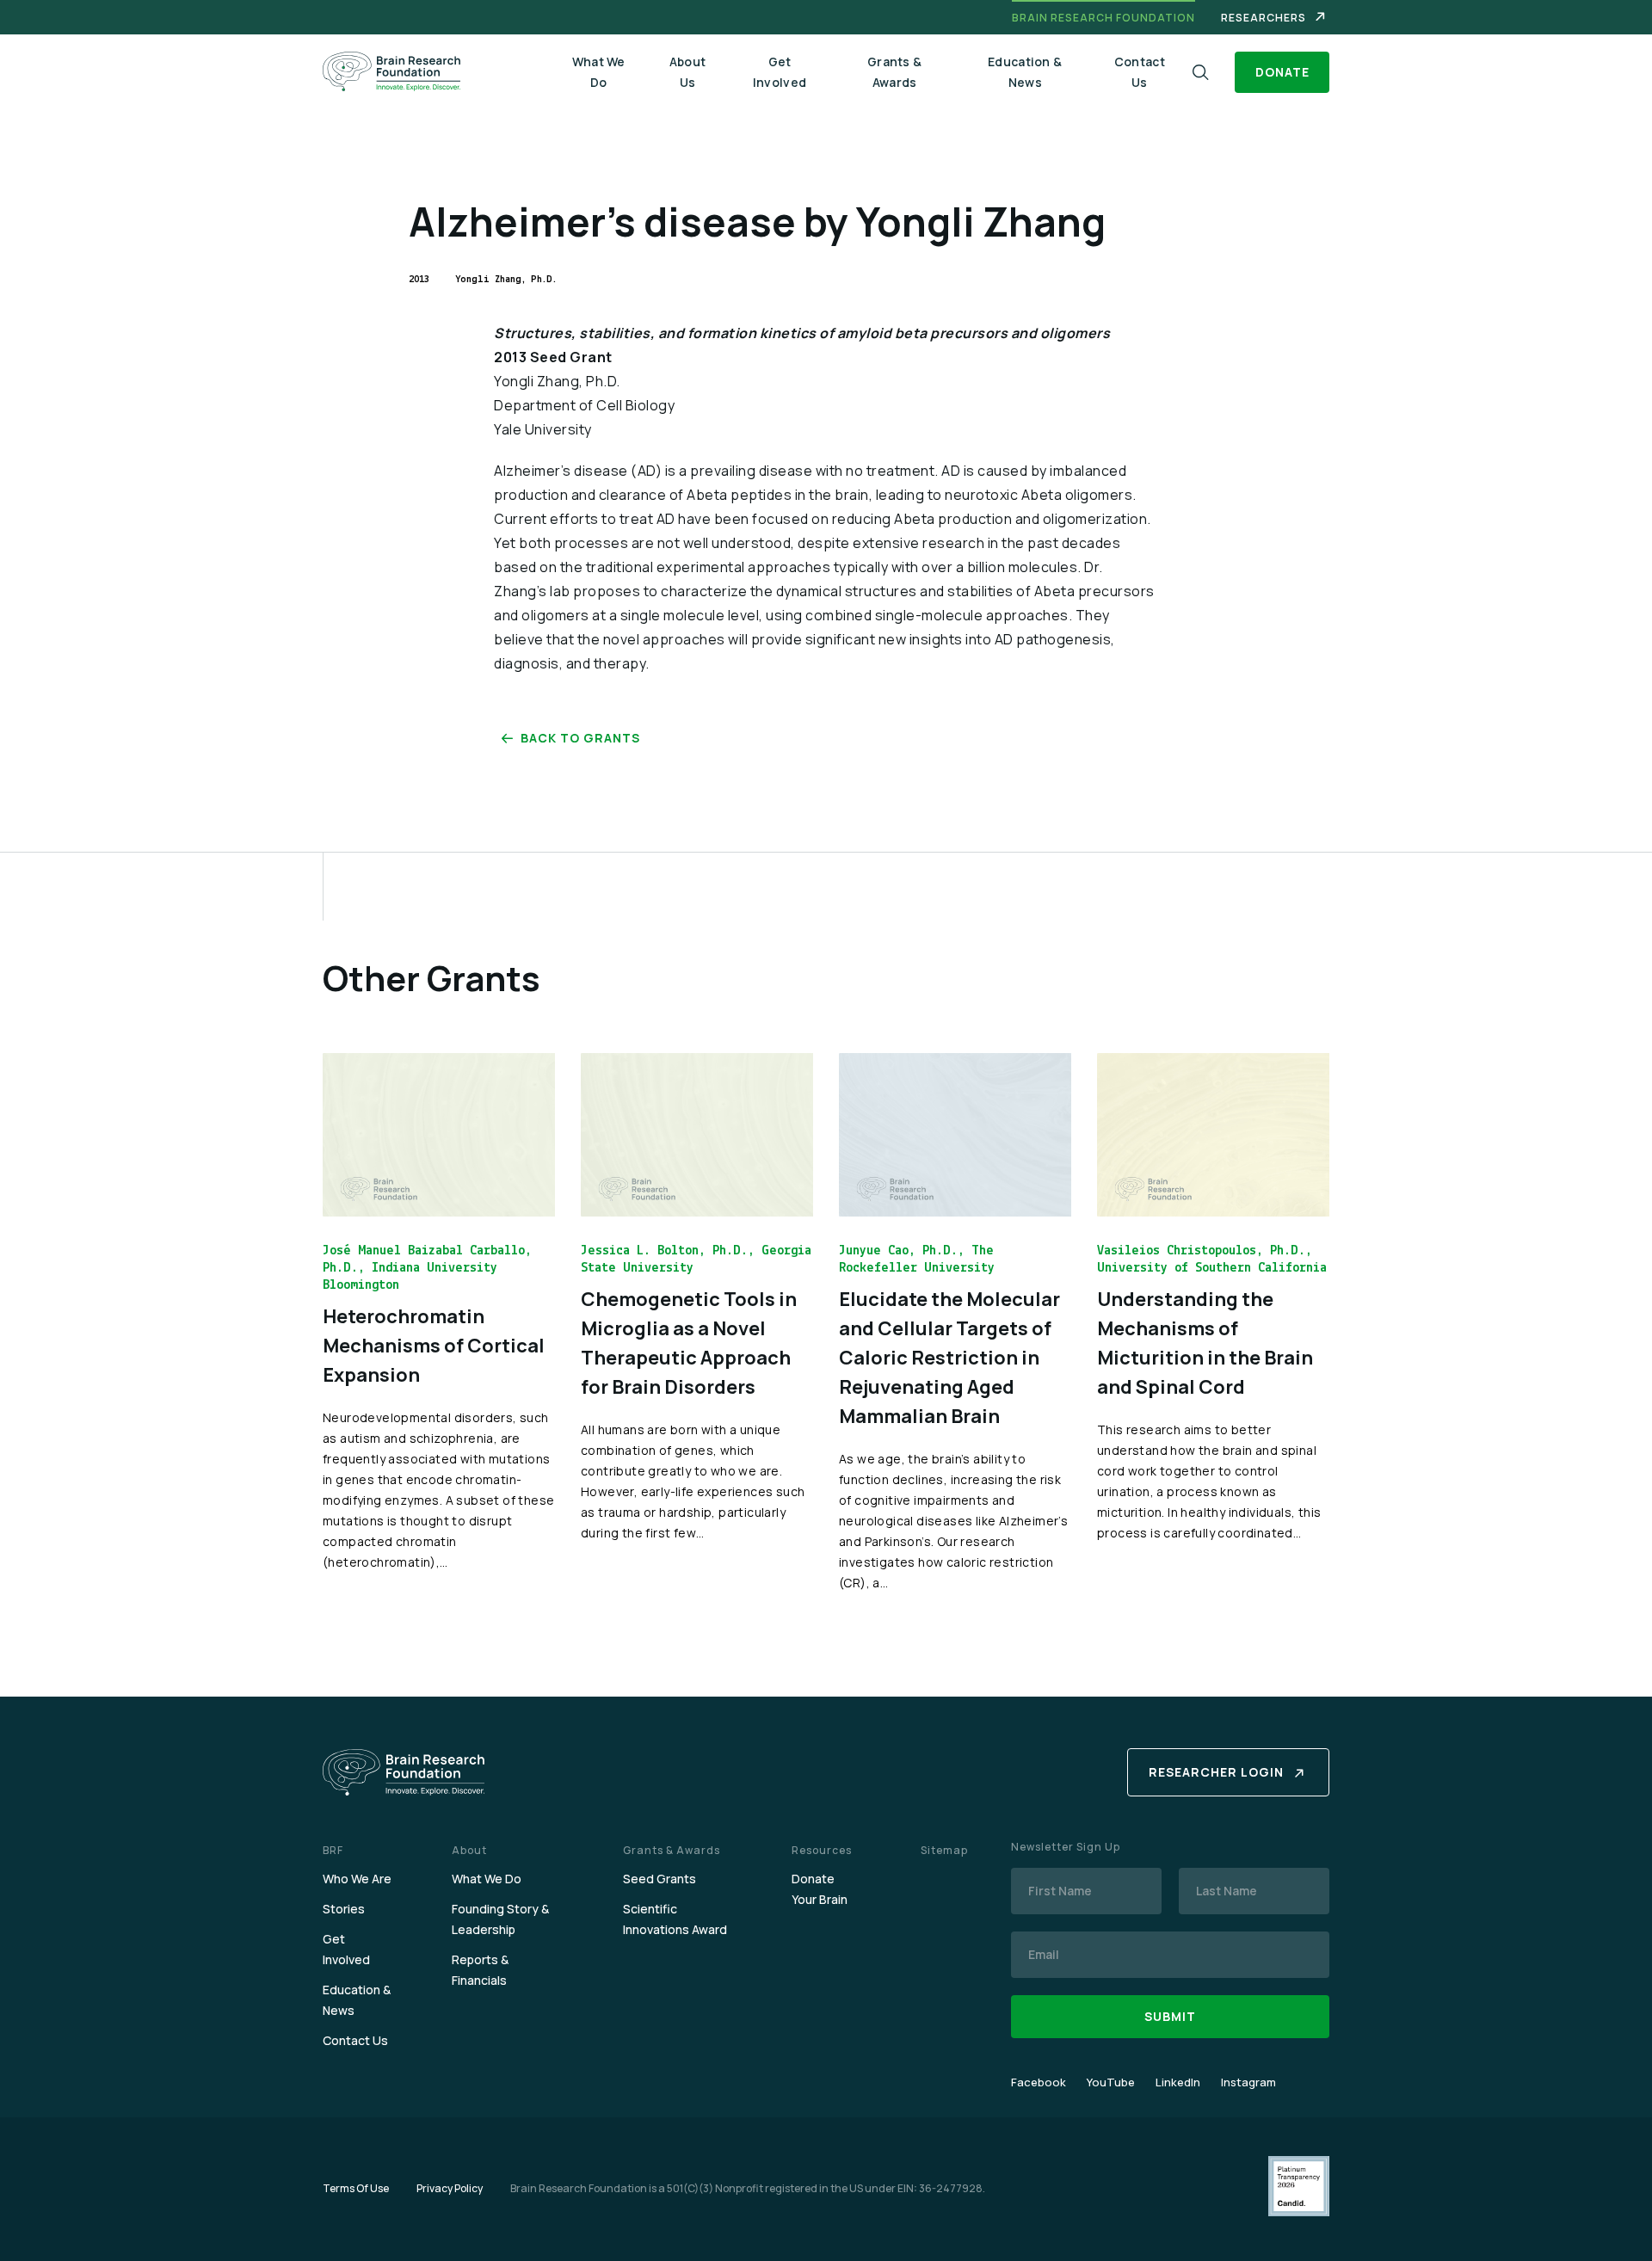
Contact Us (1140, 72)
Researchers (1264, 18)
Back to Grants (580, 738)
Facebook (1039, 2082)
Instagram (1248, 2082)
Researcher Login (1216, 1772)
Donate (1282, 72)
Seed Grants (660, 1879)
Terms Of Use (356, 2188)
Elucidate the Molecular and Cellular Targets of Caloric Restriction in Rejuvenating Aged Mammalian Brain (949, 1358)
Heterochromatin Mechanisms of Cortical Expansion (434, 1346)
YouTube (1111, 2082)
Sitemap (944, 1850)
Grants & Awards (894, 72)
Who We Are (357, 1879)
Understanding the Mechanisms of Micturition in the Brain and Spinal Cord (1205, 1343)
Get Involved (780, 72)
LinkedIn (1178, 2082)
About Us (688, 72)
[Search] (1201, 73)
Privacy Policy (450, 2188)
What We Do (599, 72)
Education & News (1025, 72)
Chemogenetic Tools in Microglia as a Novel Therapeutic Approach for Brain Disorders (689, 1343)
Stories (344, 1909)
